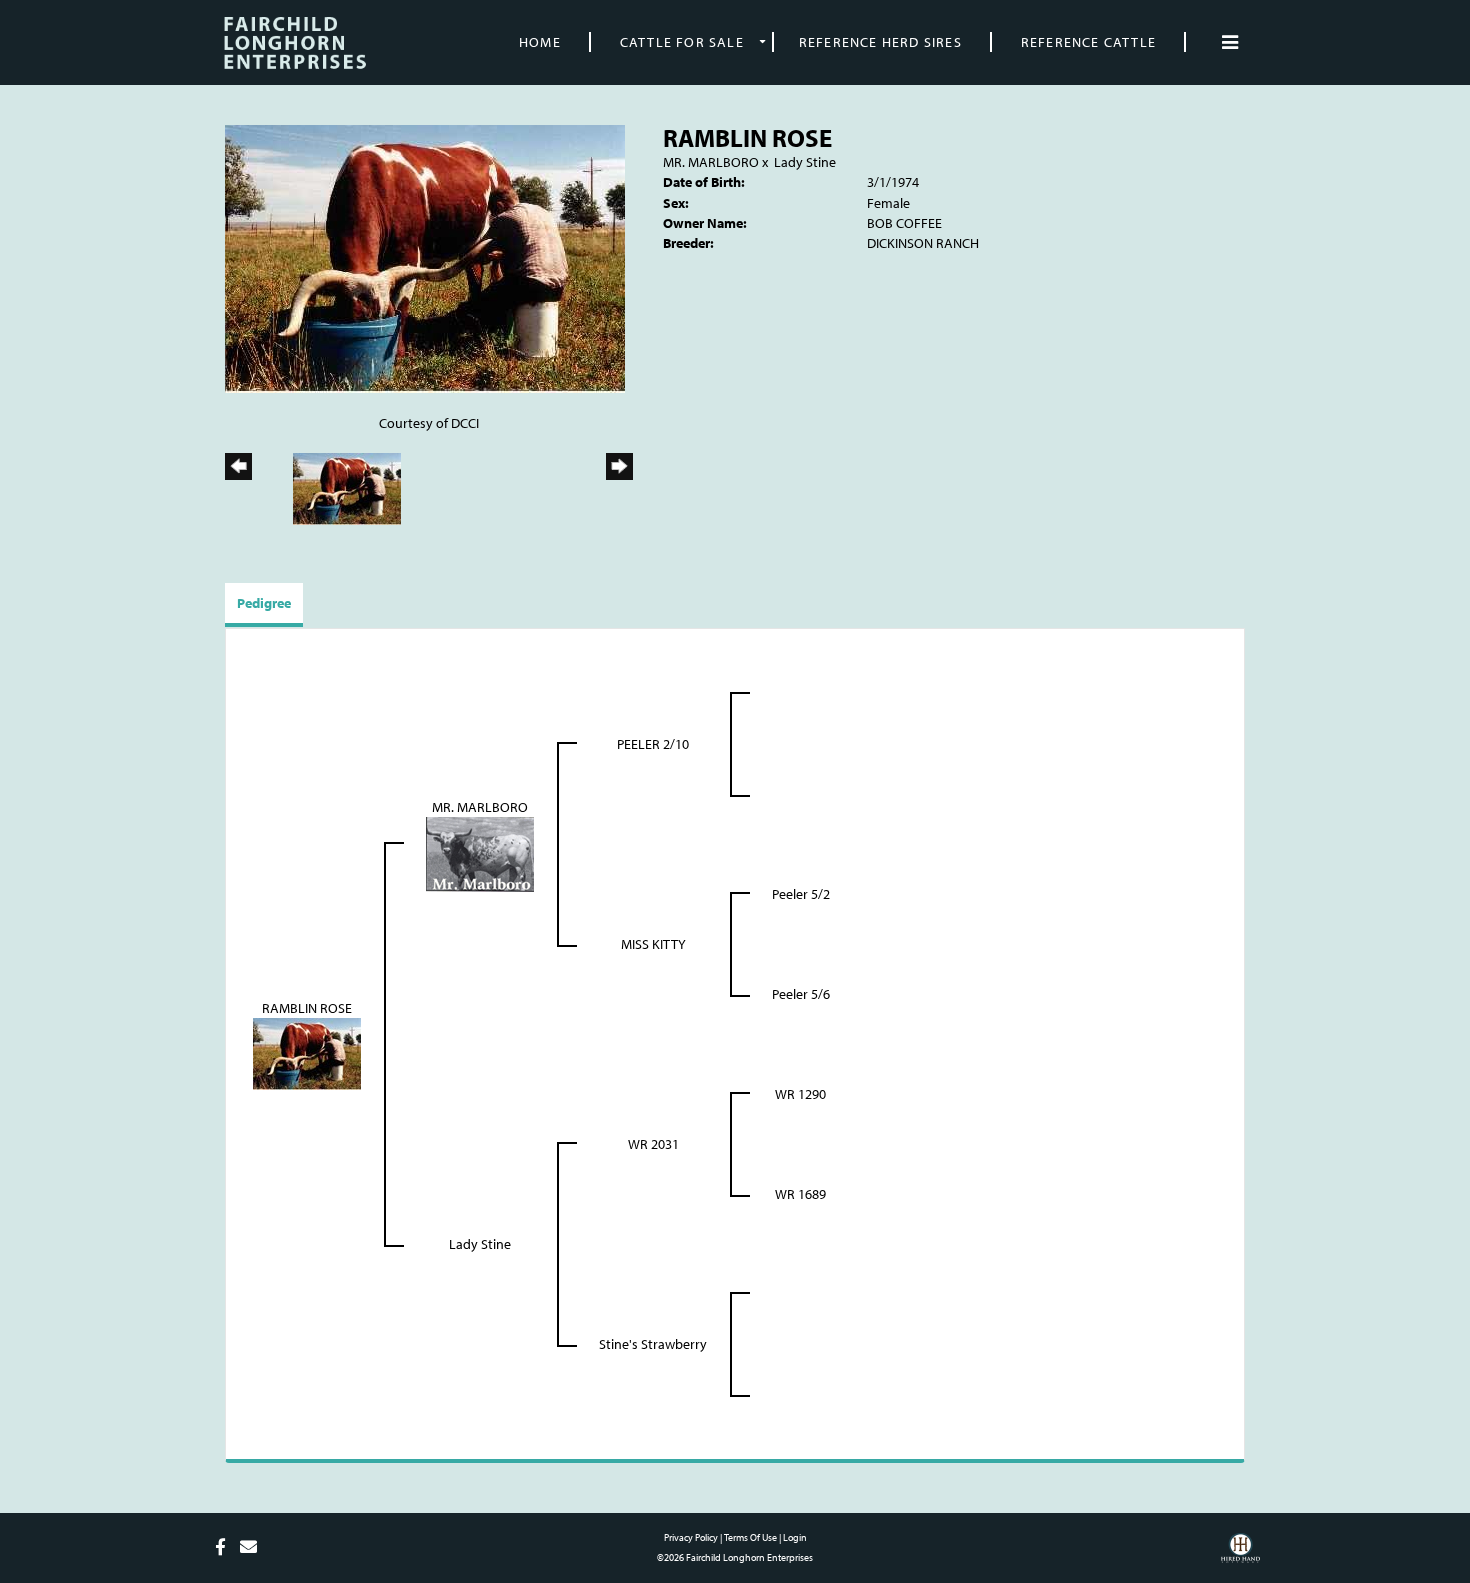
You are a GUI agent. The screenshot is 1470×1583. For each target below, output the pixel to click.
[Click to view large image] (425, 257)
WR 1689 (800, 1194)
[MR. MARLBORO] (480, 852)
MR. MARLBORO (711, 162)
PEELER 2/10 (653, 744)
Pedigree (264, 603)
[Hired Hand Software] (1240, 1555)
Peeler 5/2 (801, 894)
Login (795, 1537)
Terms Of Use (750, 1537)
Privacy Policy (691, 1537)
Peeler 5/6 (801, 994)
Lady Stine (805, 162)
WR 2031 (653, 1144)
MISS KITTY (653, 944)
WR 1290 (800, 1094)
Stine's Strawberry (653, 1344)
